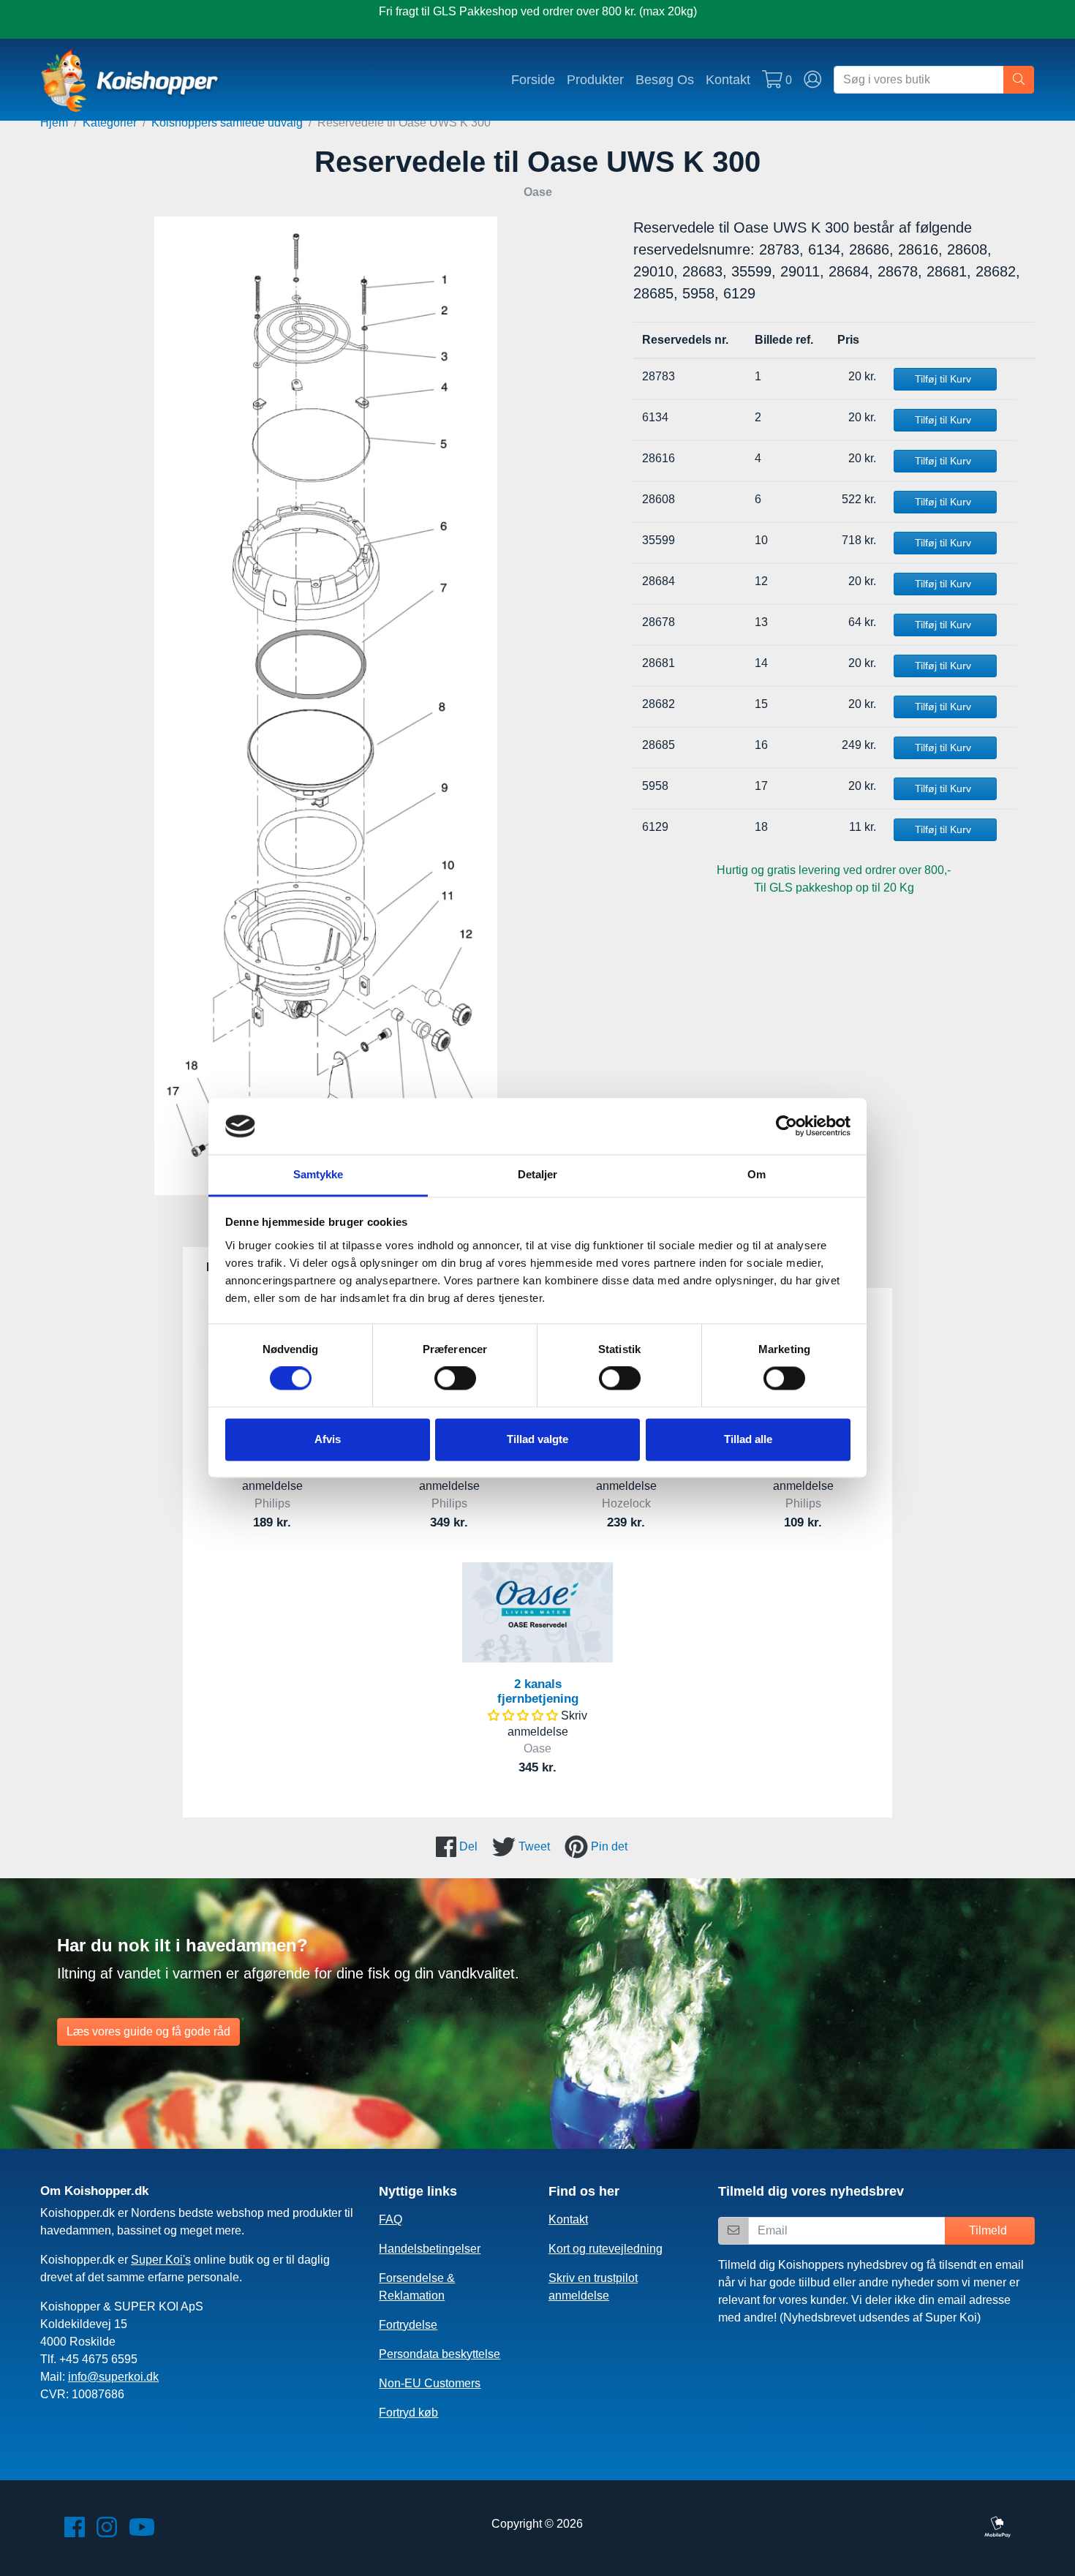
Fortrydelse (408, 2325)
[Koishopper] (131, 80)
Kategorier (110, 123)
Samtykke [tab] (318, 1174)
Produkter (595, 79)
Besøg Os (665, 79)
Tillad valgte (537, 1439)
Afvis (328, 1439)
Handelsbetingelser (430, 2249)
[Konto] (813, 80)
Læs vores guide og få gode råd (148, 2031)
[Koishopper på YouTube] (142, 2532)
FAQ (391, 2219)
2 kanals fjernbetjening (538, 1691)
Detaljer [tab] (538, 1174)
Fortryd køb (408, 2413)
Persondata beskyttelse (440, 2354)
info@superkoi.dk (113, 2377)
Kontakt (728, 79)
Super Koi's (161, 2260)
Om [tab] (757, 1174)
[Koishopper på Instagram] (107, 2532)
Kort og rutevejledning (606, 2249)
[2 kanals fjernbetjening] (537, 1612)
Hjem (54, 123)
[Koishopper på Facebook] (75, 2532)
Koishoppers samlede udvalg (227, 123)
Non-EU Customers (430, 2383)
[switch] (455, 1379)
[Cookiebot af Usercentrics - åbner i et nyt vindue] (787, 1126)
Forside (533, 79)
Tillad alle (748, 1439)
